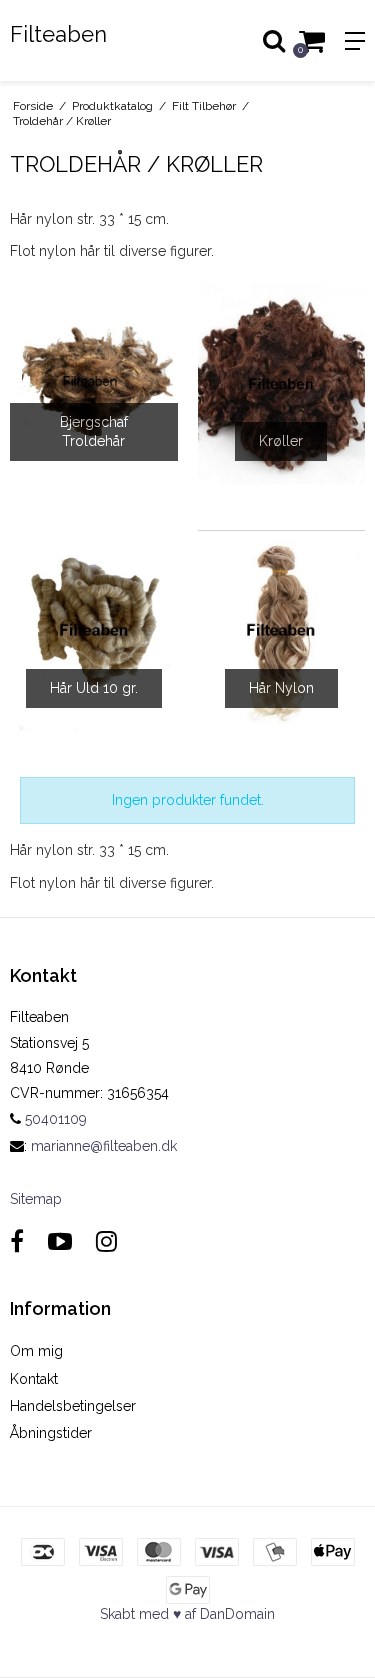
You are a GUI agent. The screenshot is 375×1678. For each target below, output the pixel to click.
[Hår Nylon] (282, 630)
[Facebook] (17, 1241)
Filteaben (58, 34)
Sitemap (36, 1199)
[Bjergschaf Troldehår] (94, 384)
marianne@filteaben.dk (104, 1146)
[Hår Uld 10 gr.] (94, 630)
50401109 (54, 1119)
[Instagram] (106, 1241)
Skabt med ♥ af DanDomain (187, 1614)
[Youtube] (60, 1241)
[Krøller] (282, 384)
